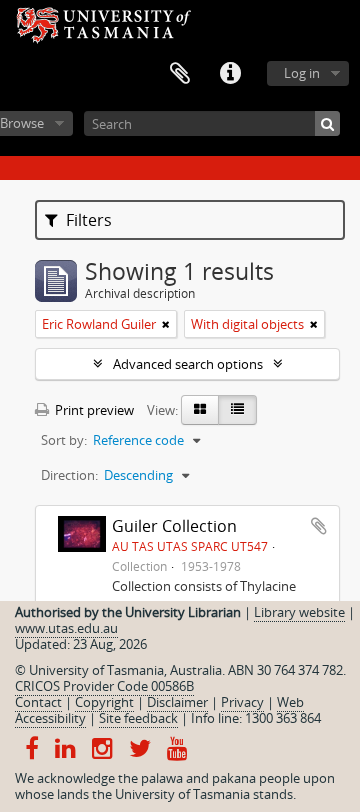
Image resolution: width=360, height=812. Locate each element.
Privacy (242, 702)
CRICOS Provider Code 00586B (104, 686)
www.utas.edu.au (66, 628)
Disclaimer (177, 702)
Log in (302, 73)
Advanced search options (188, 364)
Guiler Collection (174, 526)
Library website (299, 612)
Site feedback (138, 718)
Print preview (93, 410)
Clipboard (180, 74)
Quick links (230, 74)
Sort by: (64, 440)
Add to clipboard (319, 526)
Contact (38, 702)
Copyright (104, 702)
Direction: (69, 475)
